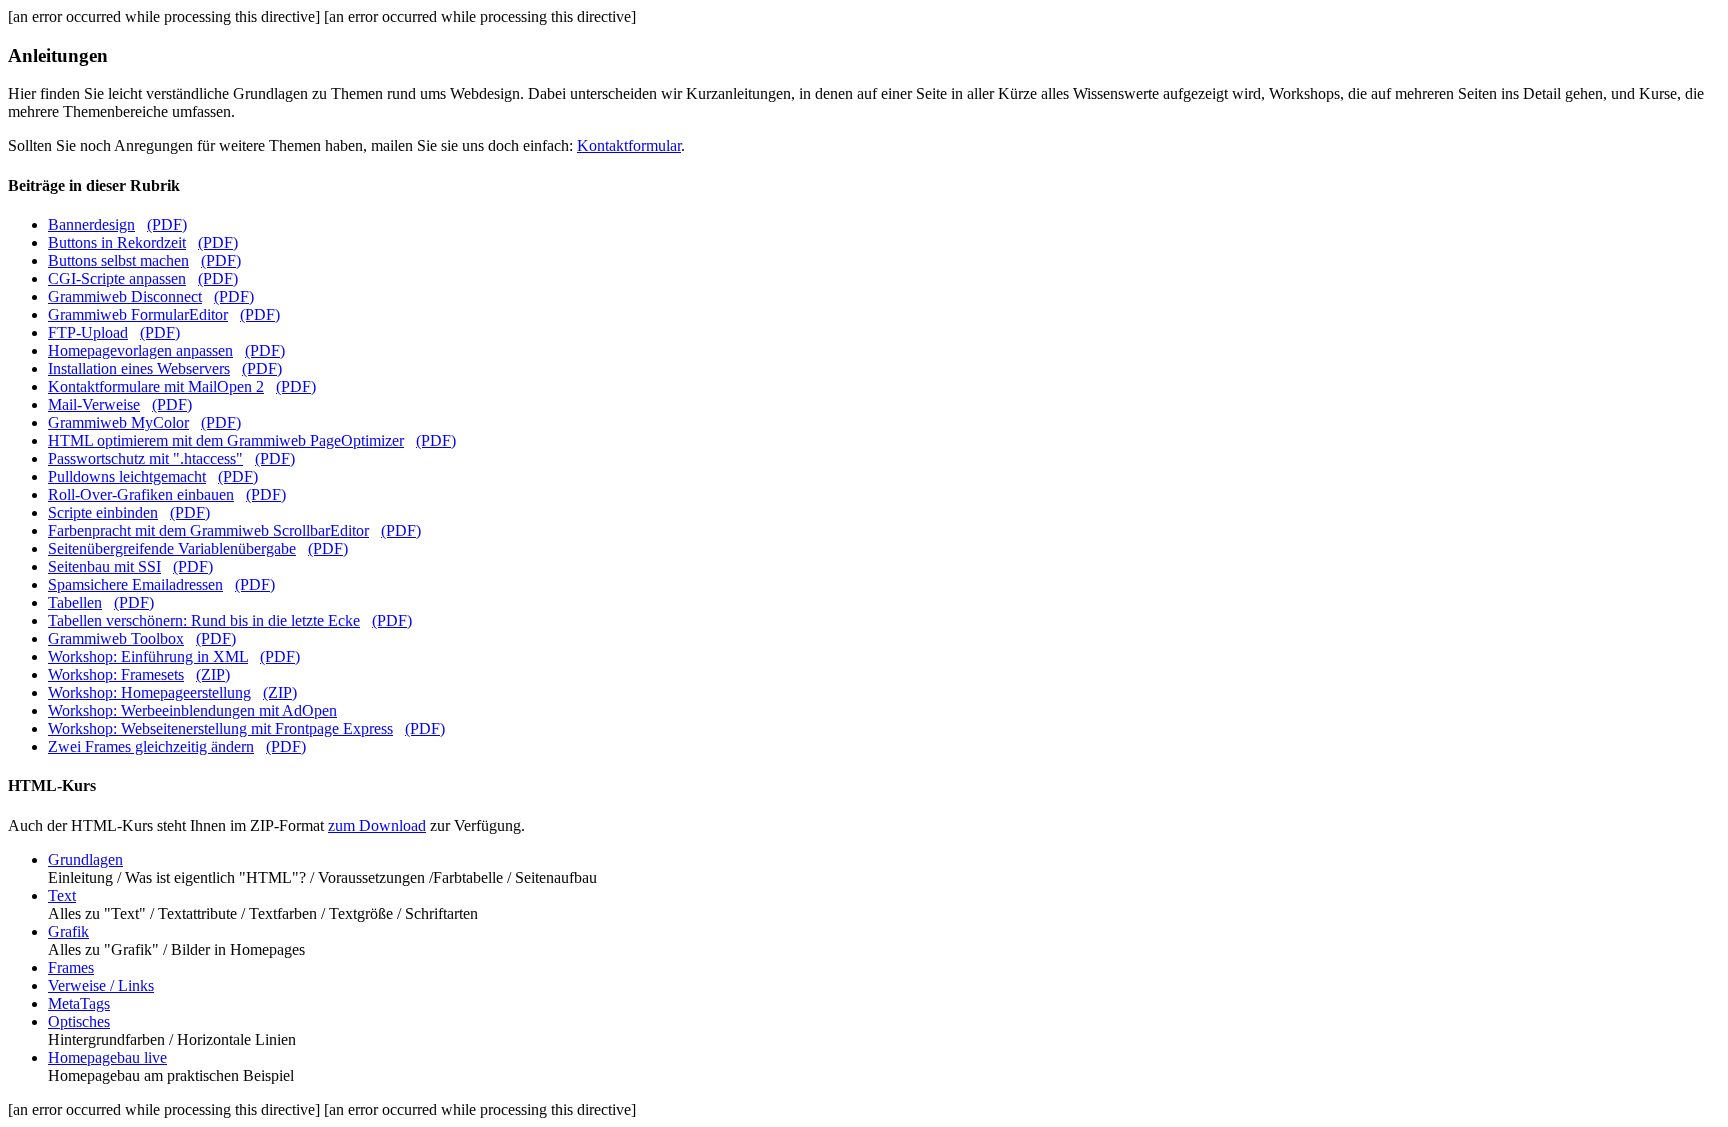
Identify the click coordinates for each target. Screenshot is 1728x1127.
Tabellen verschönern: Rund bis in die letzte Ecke (204, 620)
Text (62, 895)
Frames (71, 967)
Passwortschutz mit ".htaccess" (145, 458)
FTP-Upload (88, 332)
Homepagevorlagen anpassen (140, 350)
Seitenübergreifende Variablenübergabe (172, 548)
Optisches (79, 1021)
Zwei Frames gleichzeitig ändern (151, 746)
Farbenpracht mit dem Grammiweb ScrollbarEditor (208, 530)
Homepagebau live (107, 1057)
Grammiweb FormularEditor (138, 314)
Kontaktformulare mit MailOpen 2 (156, 386)
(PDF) (167, 224)
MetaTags (79, 1003)
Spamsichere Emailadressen (135, 584)
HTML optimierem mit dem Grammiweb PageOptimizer (226, 440)
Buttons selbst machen (118, 260)
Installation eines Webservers (139, 368)
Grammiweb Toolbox (116, 638)
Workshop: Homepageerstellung (149, 692)
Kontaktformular (629, 145)
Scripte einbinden (103, 512)
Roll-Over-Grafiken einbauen (141, 494)
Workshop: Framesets (116, 674)
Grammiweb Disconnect (125, 296)
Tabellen (75, 602)
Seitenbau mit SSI (104, 566)
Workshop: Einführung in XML (148, 656)
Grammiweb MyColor (118, 422)
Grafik (68, 931)
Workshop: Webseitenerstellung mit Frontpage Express (220, 728)
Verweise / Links (101, 985)
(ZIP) (213, 674)
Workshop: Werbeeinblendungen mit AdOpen (192, 710)
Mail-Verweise (94, 404)
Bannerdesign (91, 224)
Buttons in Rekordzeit (117, 242)
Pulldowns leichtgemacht (127, 476)
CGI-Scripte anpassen (117, 278)
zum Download (377, 825)
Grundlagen (85, 859)
